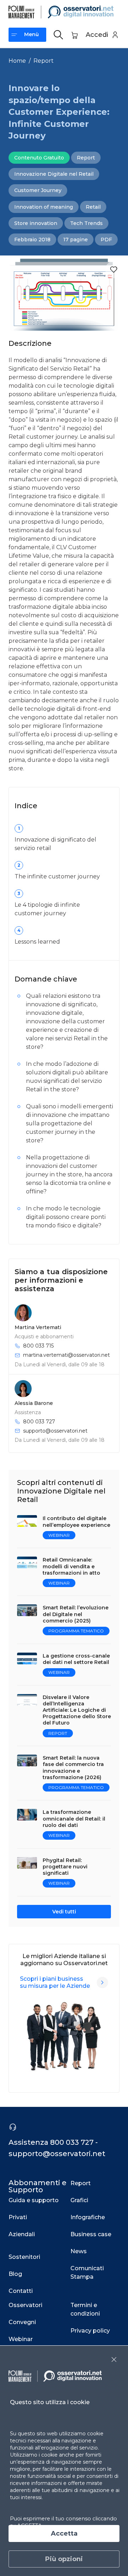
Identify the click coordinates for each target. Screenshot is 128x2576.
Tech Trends (86, 223)
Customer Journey (38, 190)
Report (44, 61)
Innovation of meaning (44, 207)
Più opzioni (64, 2559)
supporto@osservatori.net (55, 1431)
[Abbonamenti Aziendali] (102, 1982)
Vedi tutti (64, 1912)
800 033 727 (39, 1422)
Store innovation (36, 223)
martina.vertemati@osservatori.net (66, 1355)
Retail (93, 207)
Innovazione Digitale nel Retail (54, 174)
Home (17, 61)
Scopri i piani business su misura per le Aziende (55, 1982)
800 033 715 (38, 1346)
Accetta (64, 2533)
